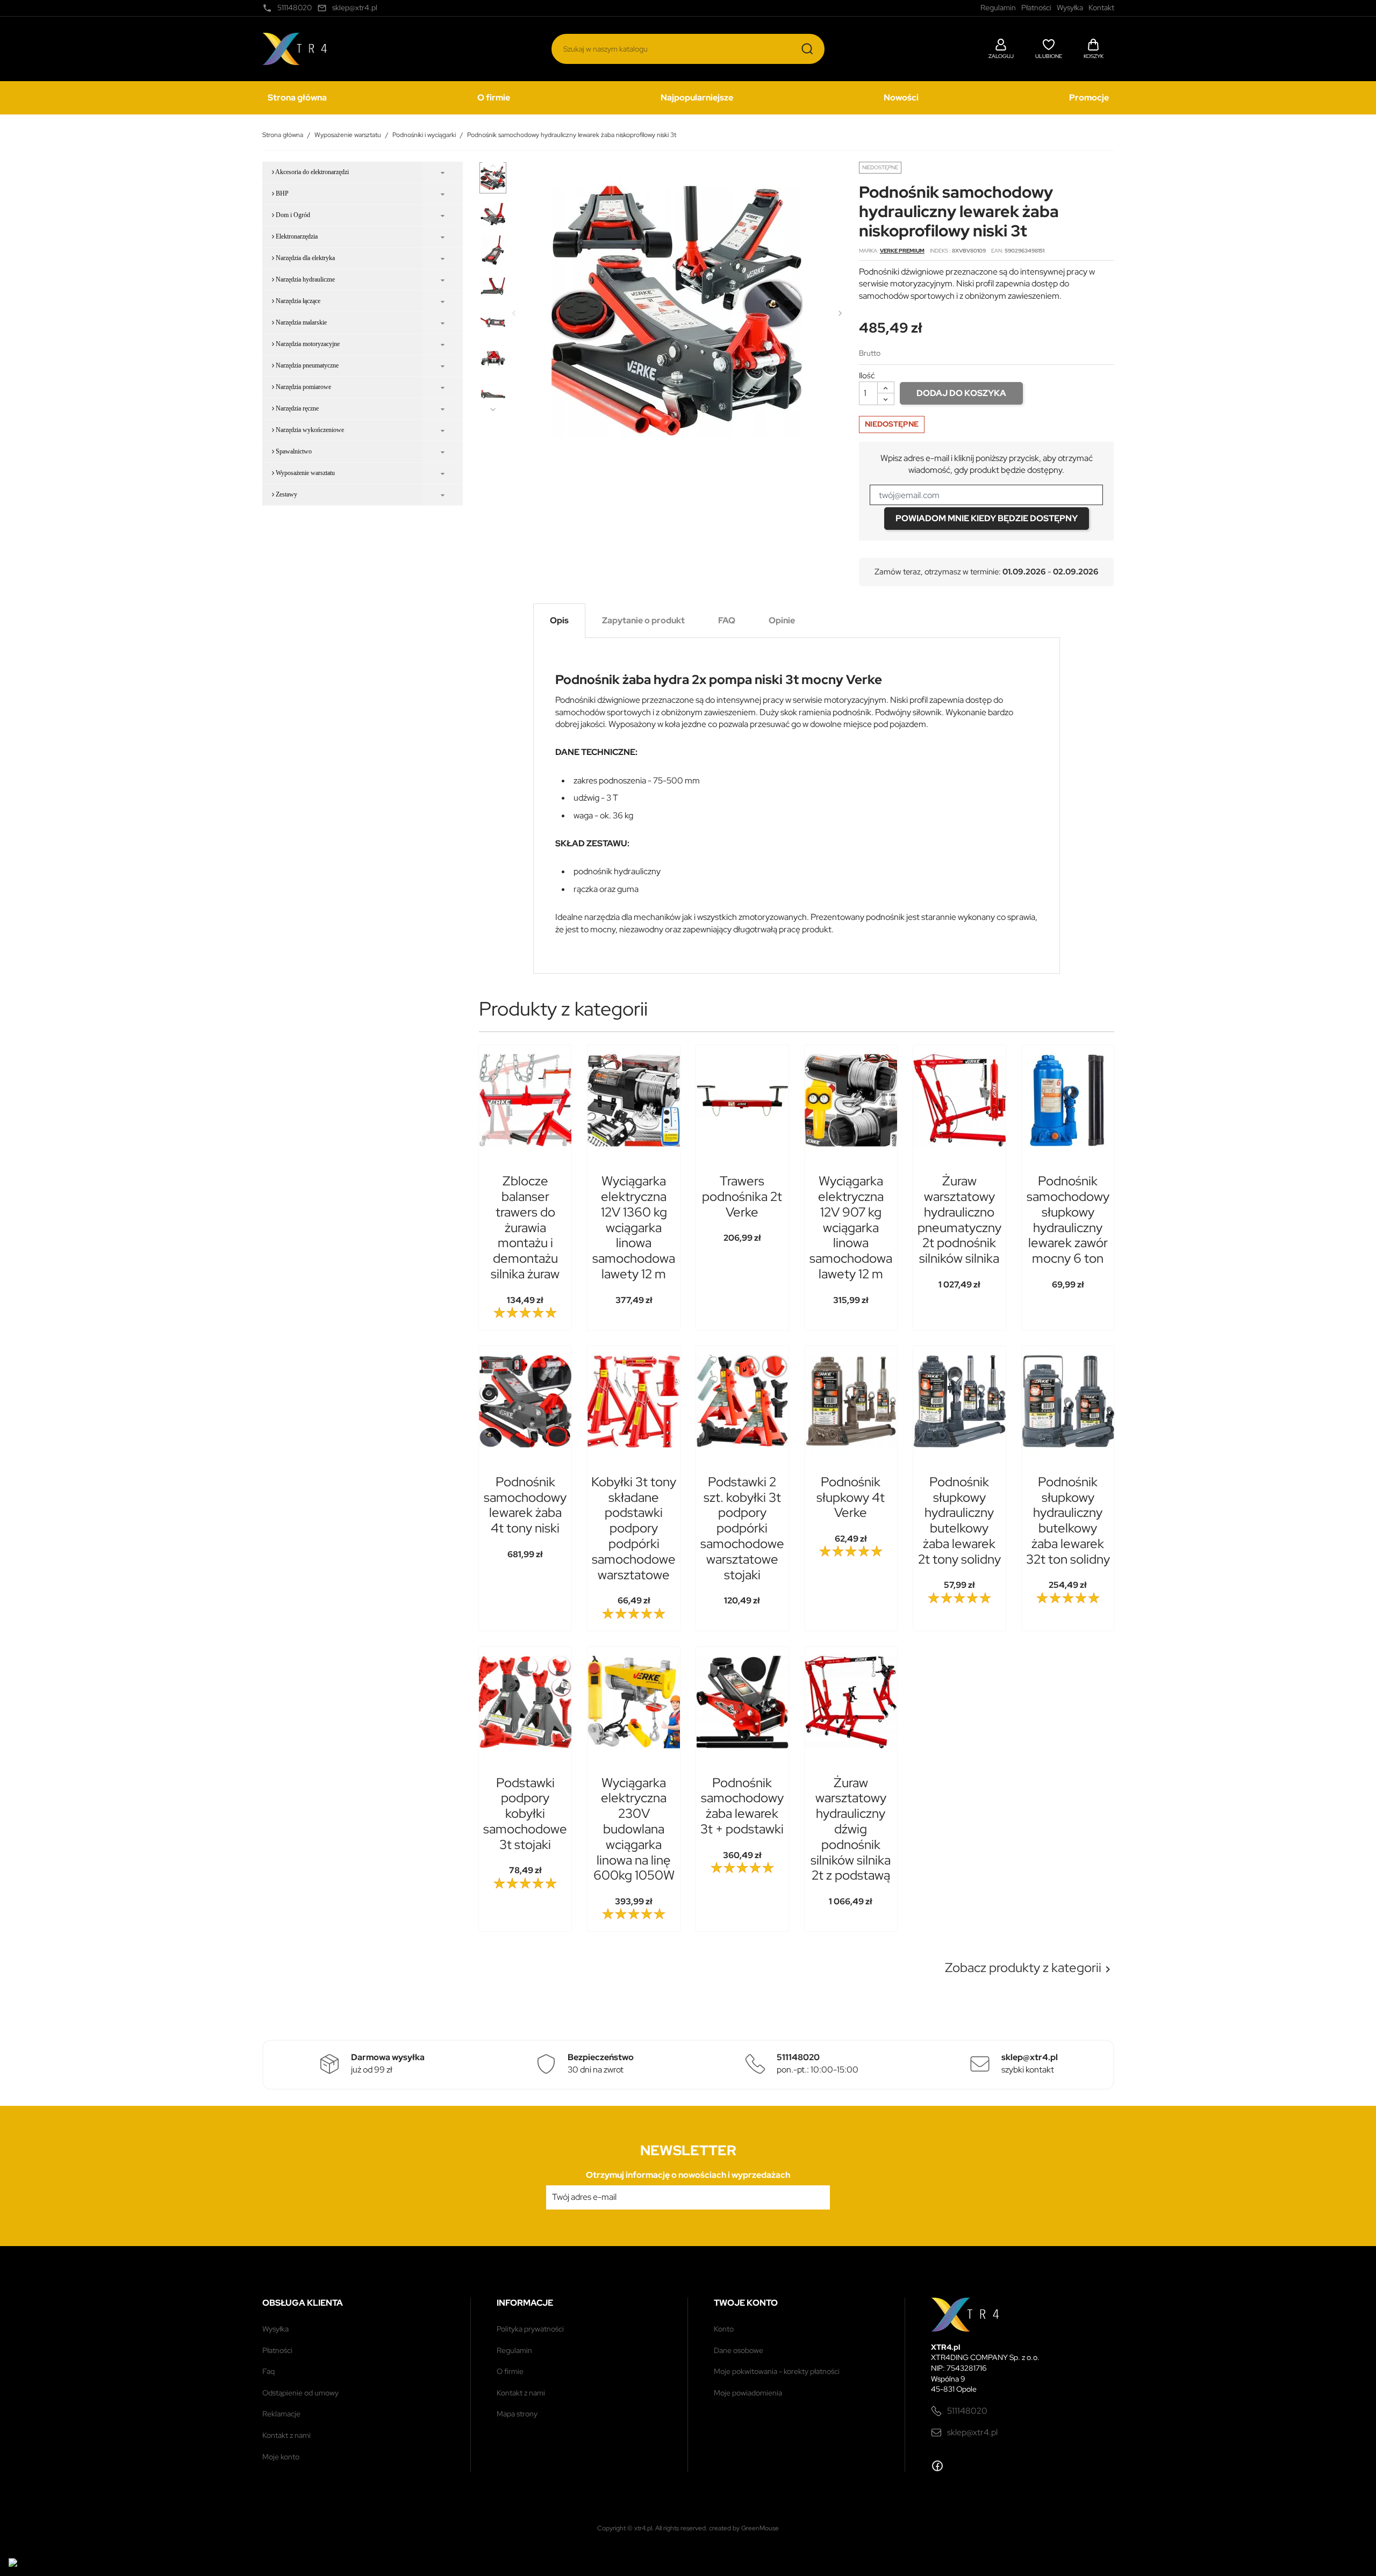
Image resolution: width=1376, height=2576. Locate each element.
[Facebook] (937, 2466)
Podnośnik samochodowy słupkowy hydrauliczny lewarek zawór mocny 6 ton (1068, 1219)
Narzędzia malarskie (300, 322)
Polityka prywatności (530, 2329)
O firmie (494, 98)
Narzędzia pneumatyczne (306, 365)
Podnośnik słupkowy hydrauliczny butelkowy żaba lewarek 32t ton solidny (1068, 1520)
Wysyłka (275, 2329)
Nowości (901, 98)
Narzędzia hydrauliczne (304, 279)
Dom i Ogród (292, 215)
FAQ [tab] (727, 620)
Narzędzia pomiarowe (303, 387)
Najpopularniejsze (697, 98)
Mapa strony (517, 2414)
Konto (724, 2329)
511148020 (967, 2411)
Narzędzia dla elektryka (304, 258)
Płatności (277, 2350)
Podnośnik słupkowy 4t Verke (851, 1497)
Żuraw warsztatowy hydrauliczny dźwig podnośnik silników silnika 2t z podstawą (851, 1829)
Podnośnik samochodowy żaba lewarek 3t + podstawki (742, 1806)
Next (493, 409)
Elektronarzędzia (296, 236)
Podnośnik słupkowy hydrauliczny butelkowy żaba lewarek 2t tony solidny (959, 1520)
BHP (281, 193)
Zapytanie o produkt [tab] (643, 620)
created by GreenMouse (744, 2528)
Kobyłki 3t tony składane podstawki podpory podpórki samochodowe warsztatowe (634, 1528)
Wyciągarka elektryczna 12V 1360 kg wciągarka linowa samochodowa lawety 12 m (634, 1227)
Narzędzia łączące (297, 301)
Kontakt (1101, 8)
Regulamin (514, 2350)
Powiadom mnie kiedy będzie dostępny (987, 518)
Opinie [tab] (782, 620)
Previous (493, 166)
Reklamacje (281, 2414)
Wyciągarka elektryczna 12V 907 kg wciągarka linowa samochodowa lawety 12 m (851, 1227)
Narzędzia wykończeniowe (309, 430)
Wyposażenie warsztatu (304, 473)
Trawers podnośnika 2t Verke (742, 1196)
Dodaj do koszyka (961, 393)
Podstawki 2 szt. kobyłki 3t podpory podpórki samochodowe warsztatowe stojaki (742, 1528)
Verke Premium (902, 251)
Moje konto (281, 2457)
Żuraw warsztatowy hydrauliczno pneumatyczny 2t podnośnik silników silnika (959, 1219)
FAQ (268, 2371)
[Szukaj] (807, 49)
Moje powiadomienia (748, 2393)
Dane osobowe (739, 2350)
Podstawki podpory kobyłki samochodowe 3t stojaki (525, 1814)
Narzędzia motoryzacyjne (307, 344)
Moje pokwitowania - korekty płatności (777, 2371)
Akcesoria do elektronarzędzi (311, 172)
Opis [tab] (559, 620)
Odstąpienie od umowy (300, 2393)
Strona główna (297, 98)
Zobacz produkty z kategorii (1030, 1968)
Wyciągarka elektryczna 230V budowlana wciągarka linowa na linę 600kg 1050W (634, 1829)
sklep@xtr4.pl (972, 2432)
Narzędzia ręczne (296, 408)
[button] (1001, 47)
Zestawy (286, 494)
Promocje (1089, 98)
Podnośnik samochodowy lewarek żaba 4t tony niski (525, 1505)
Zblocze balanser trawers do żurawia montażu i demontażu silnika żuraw (525, 1227)
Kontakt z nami (286, 2435)
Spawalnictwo (293, 451)
